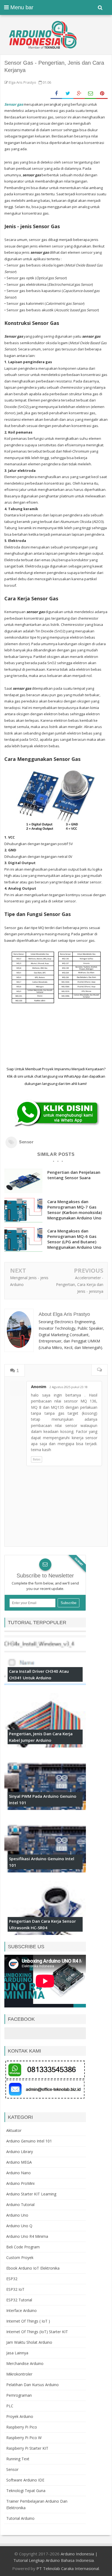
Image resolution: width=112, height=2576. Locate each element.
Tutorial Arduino (20, 2518)
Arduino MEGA (19, 2162)
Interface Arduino (21, 2310)
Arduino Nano (18, 2173)
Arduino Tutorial (20, 2205)
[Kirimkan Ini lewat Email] (91, 94)
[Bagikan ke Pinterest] (102, 94)
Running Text (18, 2459)
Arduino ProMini (20, 2183)
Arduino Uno (17, 2215)
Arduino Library (20, 2152)
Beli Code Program (23, 2247)
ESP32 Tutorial (19, 2300)
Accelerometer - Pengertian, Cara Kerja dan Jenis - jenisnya (80, 1284)
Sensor (26, 1142)
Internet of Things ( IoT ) (28, 2321)
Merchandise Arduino (25, 2363)
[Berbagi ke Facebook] (56, 94)
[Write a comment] (99, 1370)
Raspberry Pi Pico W (24, 2438)
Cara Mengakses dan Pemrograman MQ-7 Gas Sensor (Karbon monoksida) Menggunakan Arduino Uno (75, 1210)
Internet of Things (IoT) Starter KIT (37, 2332)
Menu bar (21, 7)
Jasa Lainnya (17, 2353)
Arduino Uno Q (19, 2226)
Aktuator (14, 2130)
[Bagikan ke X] (68, 94)
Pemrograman (19, 2395)
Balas (37, 1459)
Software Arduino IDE (25, 2480)
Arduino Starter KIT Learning (31, 2194)
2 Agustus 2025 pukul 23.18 (69, 1387)
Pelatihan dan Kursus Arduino (32, 2385)
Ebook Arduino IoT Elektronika (33, 2268)
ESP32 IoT (15, 2289)
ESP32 (12, 2279)
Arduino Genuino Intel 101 (29, 2141)
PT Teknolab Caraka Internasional (68, 2568)
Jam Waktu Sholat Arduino (29, 2342)
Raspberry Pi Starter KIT (27, 2448)
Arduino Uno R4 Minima (27, 2236)
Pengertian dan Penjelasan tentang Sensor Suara (74, 1175)
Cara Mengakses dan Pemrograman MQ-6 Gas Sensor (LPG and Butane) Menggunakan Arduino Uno (74, 1239)
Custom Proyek (20, 2257)
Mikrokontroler (19, 2374)
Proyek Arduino (20, 2416)
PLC (10, 2406)
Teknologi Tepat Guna (26, 2491)
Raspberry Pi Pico (22, 2427)
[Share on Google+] (79, 94)
